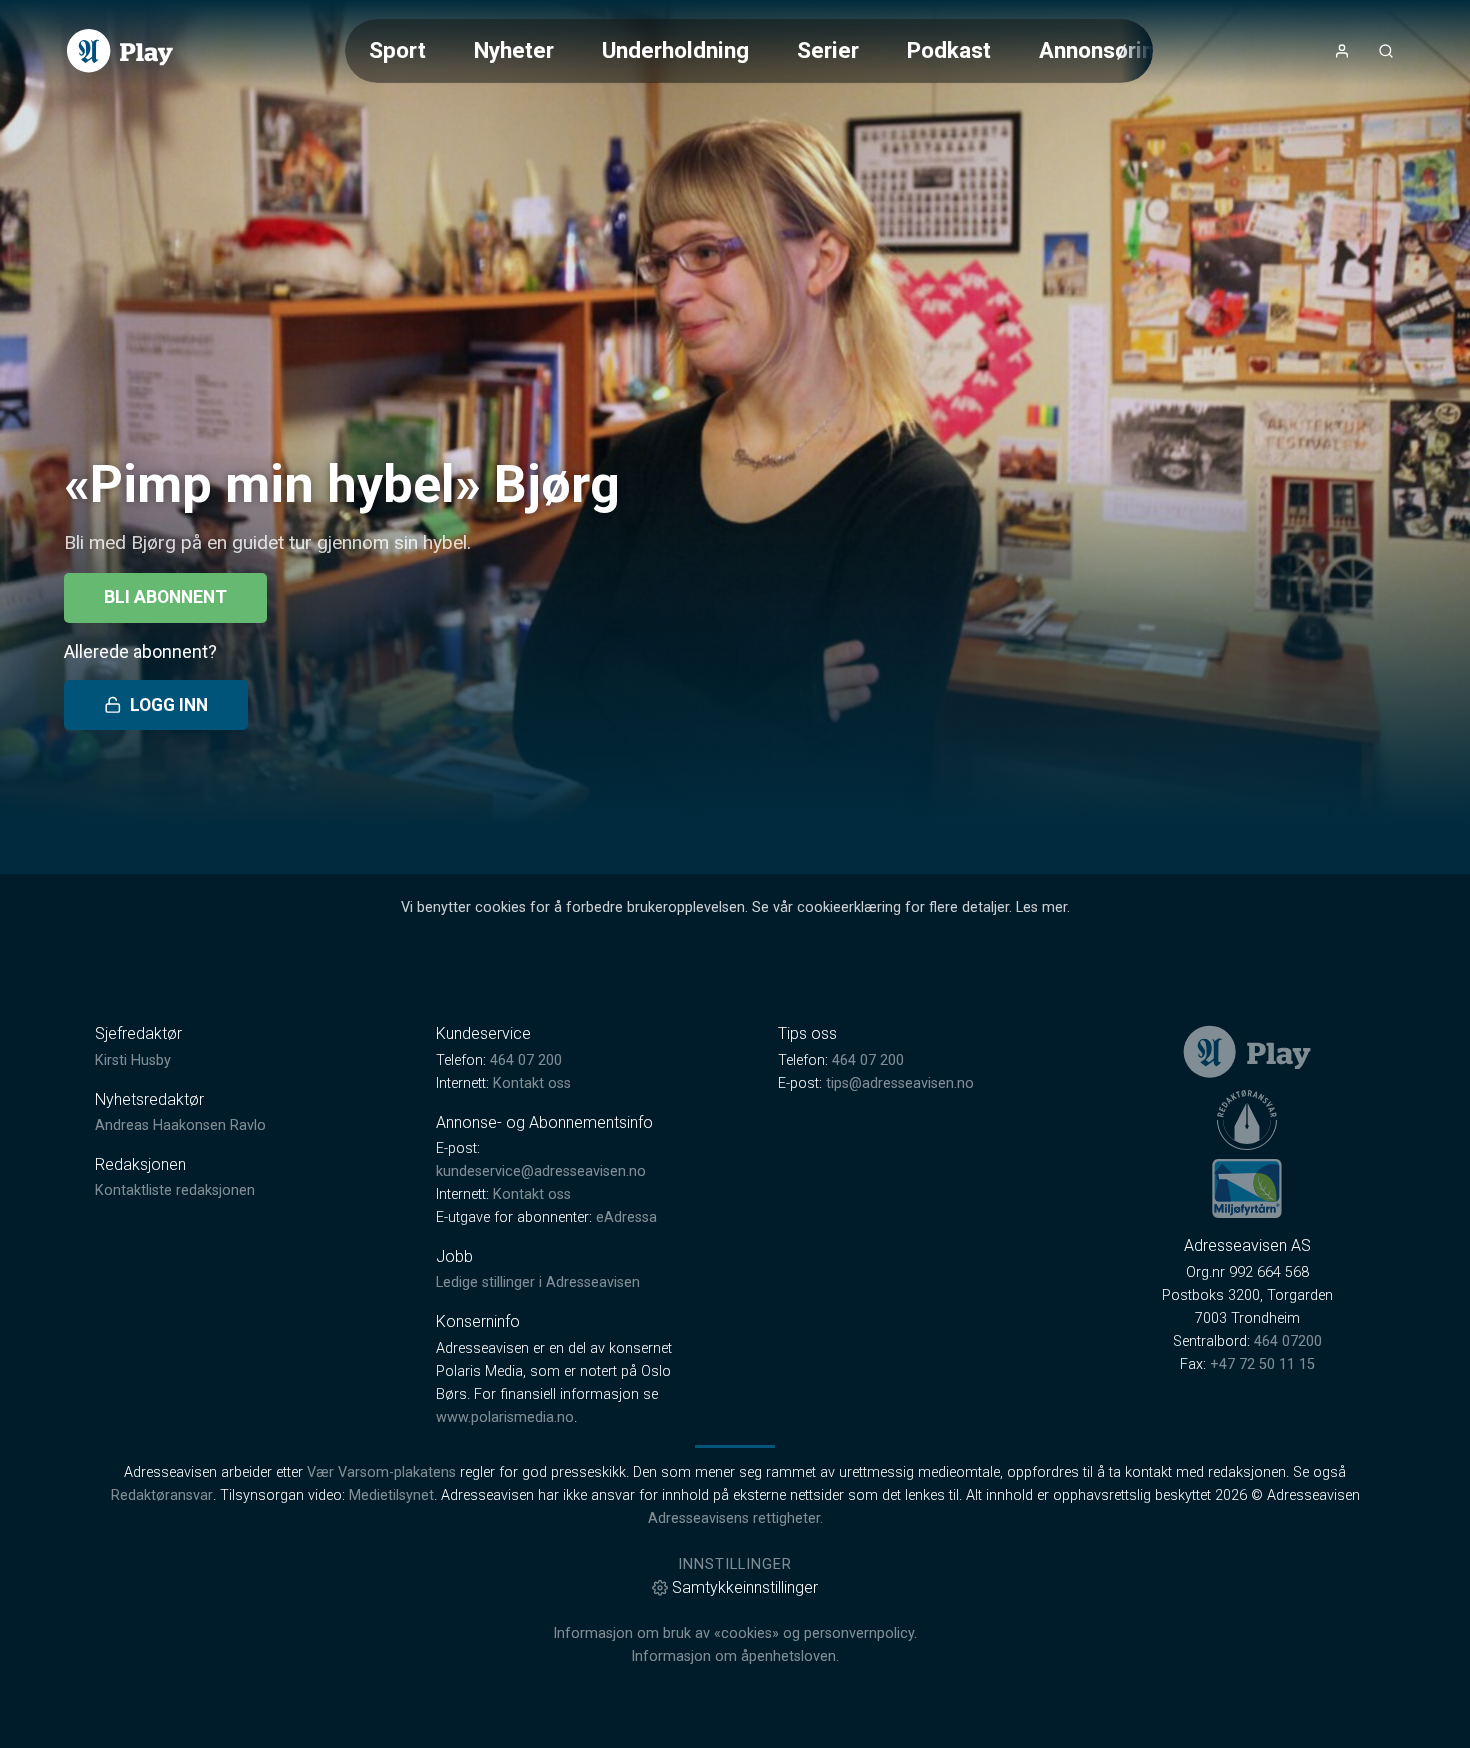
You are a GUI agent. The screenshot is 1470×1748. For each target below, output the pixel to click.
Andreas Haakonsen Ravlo (180, 1125)
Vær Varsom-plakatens (381, 1472)
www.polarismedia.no (505, 1417)
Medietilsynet (391, 1495)
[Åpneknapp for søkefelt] (1386, 51)
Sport (397, 50)
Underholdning (675, 50)
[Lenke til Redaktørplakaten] (1247, 1120)
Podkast (949, 50)
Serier (828, 50)
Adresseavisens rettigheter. (735, 1518)
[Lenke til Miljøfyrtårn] (1247, 1188)
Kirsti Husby (133, 1060)
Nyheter (514, 50)
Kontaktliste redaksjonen (175, 1190)
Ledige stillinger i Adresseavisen (538, 1282)
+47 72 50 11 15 (1262, 1364)
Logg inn (169, 705)
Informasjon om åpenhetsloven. (735, 1656)
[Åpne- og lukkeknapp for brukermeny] (1342, 51)
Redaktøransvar (162, 1495)
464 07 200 (526, 1060)
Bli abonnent (165, 597)
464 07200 (1288, 1341)
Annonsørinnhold (1124, 50)
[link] (120, 51)
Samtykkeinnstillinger (745, 1587)
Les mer (1041, 907)
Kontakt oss (532, 1083)
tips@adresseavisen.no (900, 1083)
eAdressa (626, 1217)
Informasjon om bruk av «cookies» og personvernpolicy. (735, 1633)
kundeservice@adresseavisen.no (541, 1171)
